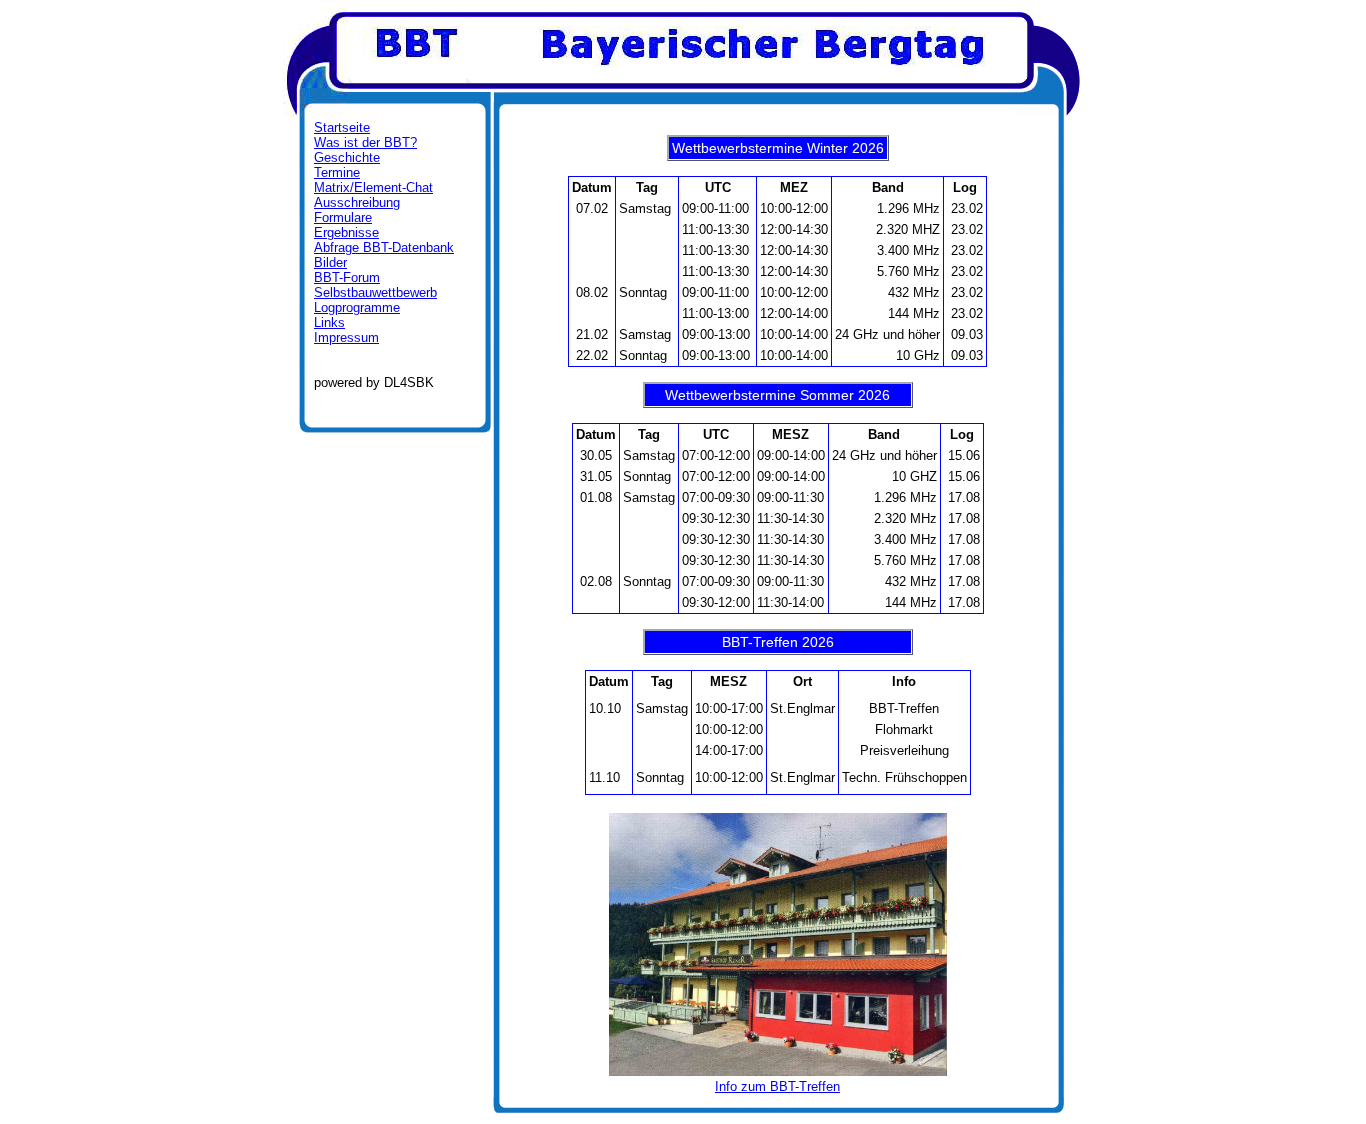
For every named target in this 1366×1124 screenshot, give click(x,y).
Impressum (346, 337)
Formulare (343, 217)
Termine (337, 172)
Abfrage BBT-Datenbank (384, 247)
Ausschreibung (357, 202)
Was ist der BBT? (365, 142)
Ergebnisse (346, 232)
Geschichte (347, 157)
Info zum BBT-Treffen (777, 1086)
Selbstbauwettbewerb (375, 292)
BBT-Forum (347, 277)
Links (329, 322)
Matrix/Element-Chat (373, 187)
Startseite (342, 127)
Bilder (330, 262)
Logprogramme (357, 307)
